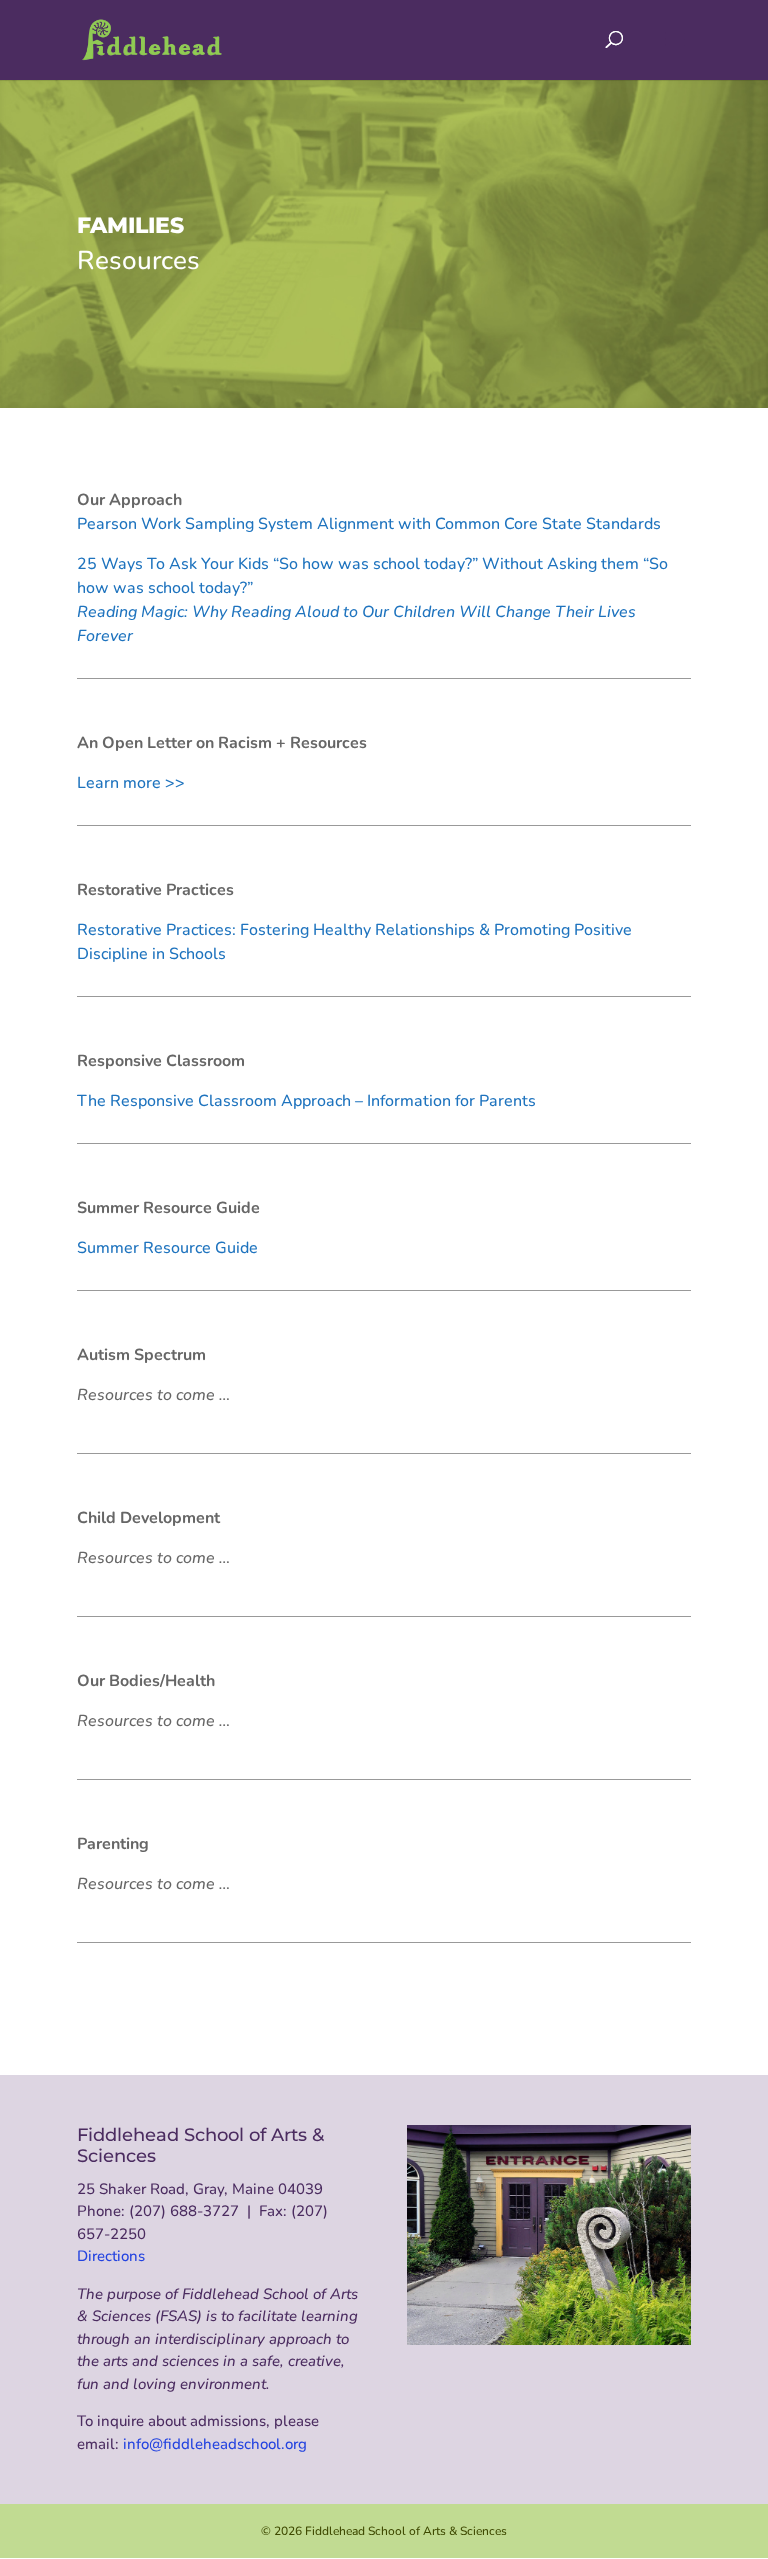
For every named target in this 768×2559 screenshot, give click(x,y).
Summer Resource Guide (167, 1248)
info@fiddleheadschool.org (215, 2444)
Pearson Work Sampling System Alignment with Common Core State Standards (369, 524)
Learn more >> (131, 783)
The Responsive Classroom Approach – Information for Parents (306, 1101)
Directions (111, 2256)
